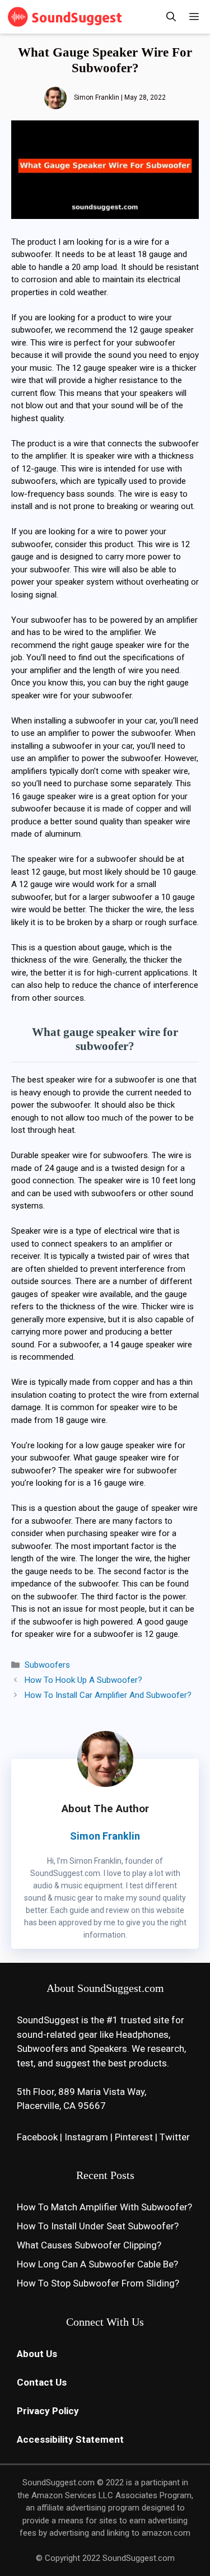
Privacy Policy (48, 2411)
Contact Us (42, 2382)
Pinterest (134, 2137)
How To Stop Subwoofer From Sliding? (98, 2283)
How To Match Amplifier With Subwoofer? (104, 2207)
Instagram (86, 2137)
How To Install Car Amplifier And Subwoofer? (108, 1695)
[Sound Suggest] (66, 17)
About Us (37, 2354)
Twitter (175, 2137)
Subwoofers (47, 1665)
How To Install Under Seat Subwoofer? (98, 2226)
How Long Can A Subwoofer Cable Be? (97, 2264)
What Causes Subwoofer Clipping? (89, 2245)
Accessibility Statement (70, 2439)
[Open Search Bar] (171, 17)
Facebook (37, 2137)
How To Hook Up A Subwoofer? (83, 1680)
